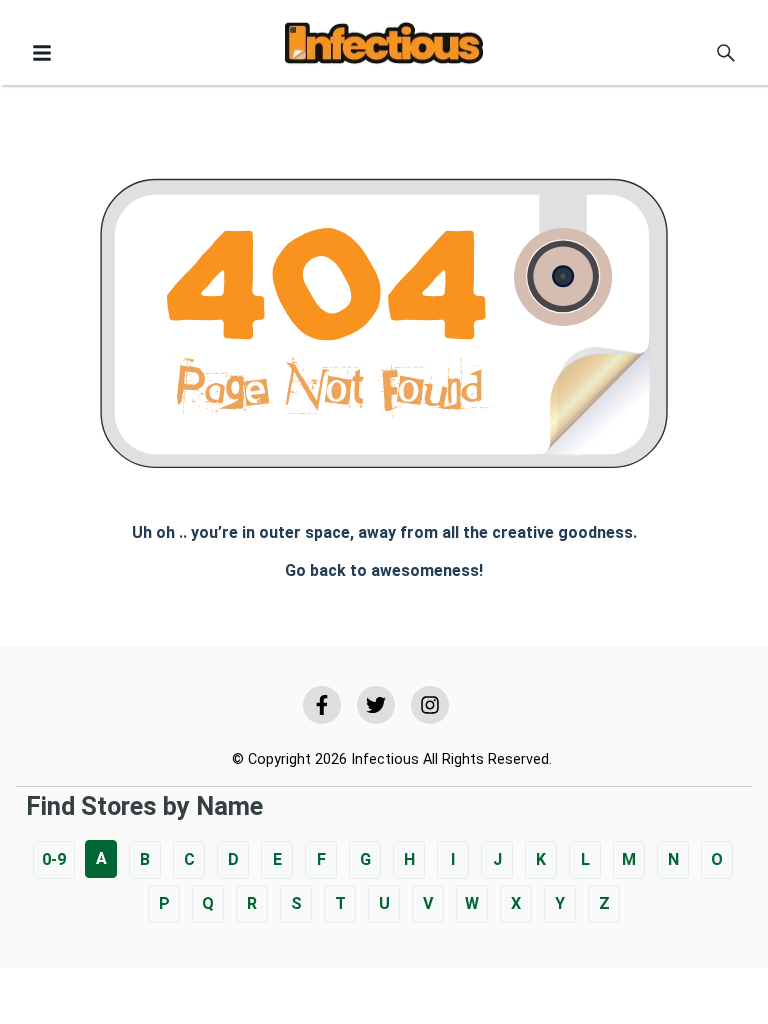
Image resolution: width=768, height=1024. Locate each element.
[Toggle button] (42, 53)
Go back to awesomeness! (384, 570)
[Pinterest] (430, 705)
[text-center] (726, 53)
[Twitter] (376, 705)
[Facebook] (322, 705)
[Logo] (384, 46)
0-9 (54, 859)
